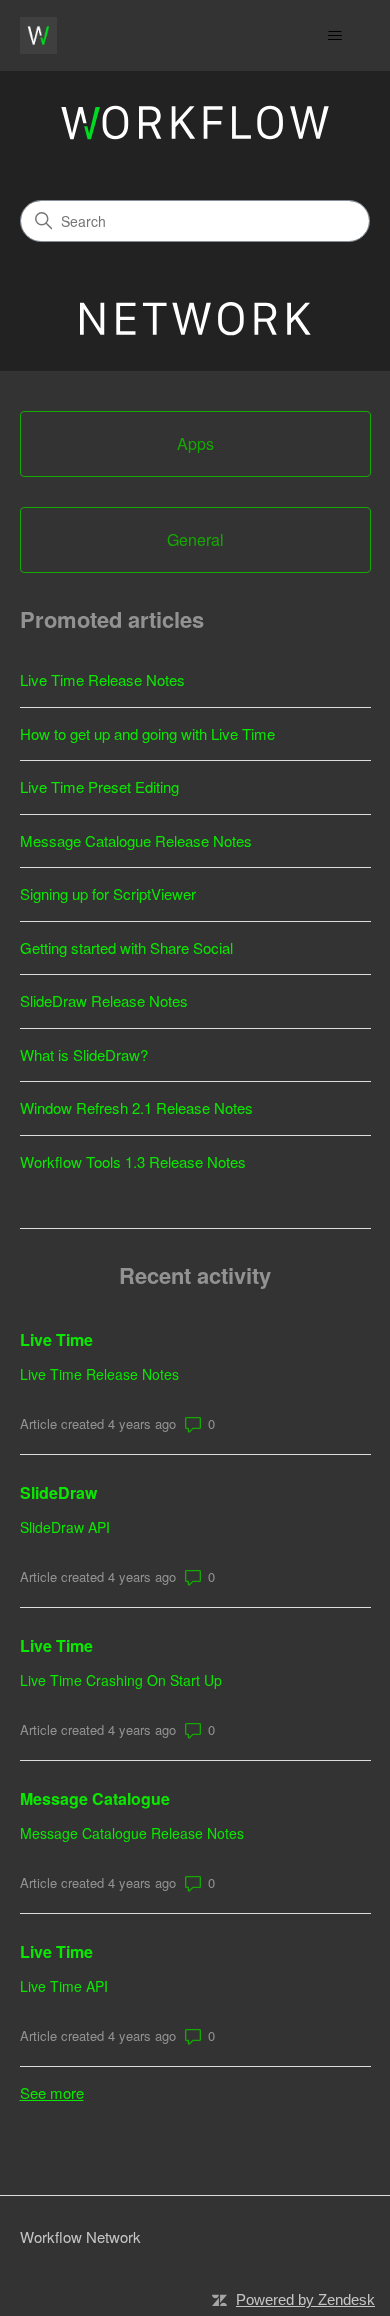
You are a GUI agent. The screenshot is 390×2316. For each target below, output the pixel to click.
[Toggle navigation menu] (335, 36)
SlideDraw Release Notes (104, 1000)
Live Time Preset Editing (99, 786)
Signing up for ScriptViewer (108, 893)
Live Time (56, 1339)
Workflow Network (80, 2236)
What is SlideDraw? (84, 1054)
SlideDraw (58, 1492)
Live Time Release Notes (102, 679)
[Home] (38, 35)
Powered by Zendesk (305, 2299)
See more (52, 2092)
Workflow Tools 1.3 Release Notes (133, 1161)
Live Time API (64, 1986)
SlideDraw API (65, 1527)
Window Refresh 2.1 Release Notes (136, 1107)
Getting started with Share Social (126, 947)
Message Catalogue (95, 1798)
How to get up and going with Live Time (147, 733)
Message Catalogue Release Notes (136, 840)
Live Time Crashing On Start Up (121, 1680)
